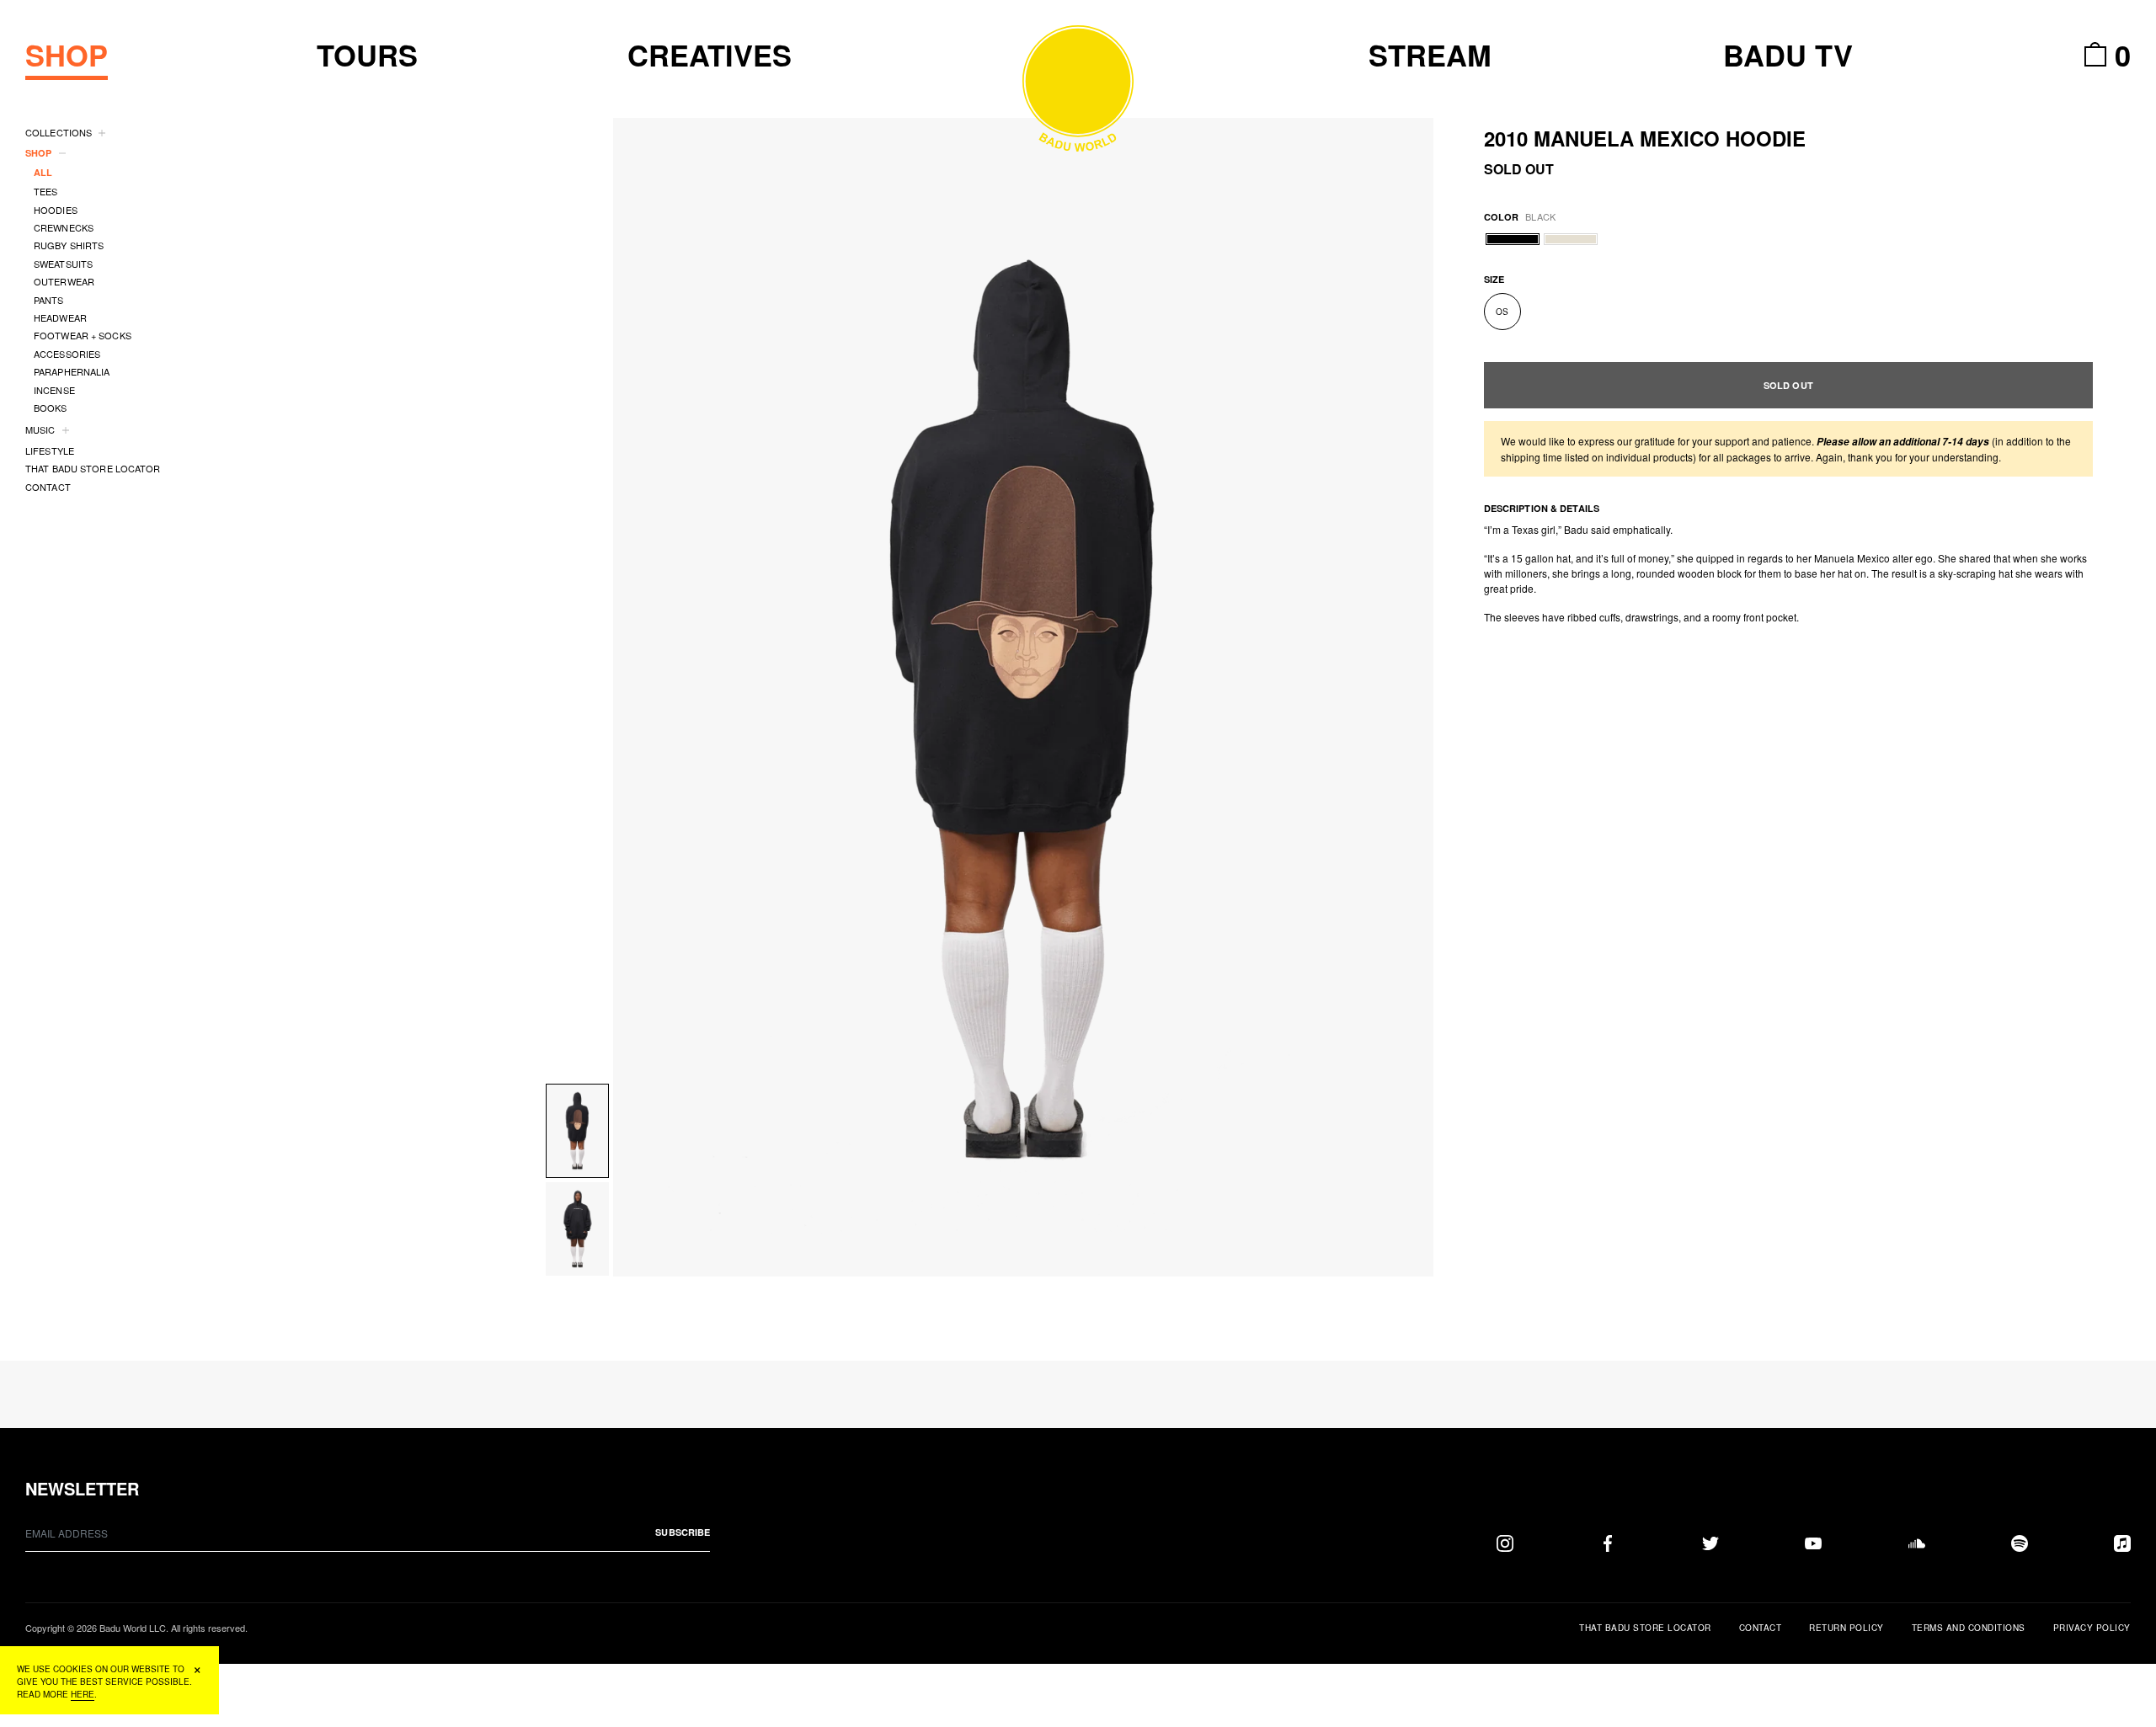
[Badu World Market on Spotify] (2020, 1543)
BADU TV (1788, 55)
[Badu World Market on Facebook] (1608, 1543)
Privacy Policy (2092, 1628)
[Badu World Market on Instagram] (1505, 1543)
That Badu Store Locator (1645, 1628)
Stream (1430, 55)
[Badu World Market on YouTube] (1813, 1543)
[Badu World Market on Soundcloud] (1917, 1543)
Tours (367, 55)
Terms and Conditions (1969, 1628)
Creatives (710, 55)
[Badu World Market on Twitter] (1710, 1543)
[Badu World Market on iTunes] (2122, 1543)
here (83, 1694)
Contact (1761, 1628)
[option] (1023, 697)
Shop (67, 55)
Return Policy (1846, 1628)
